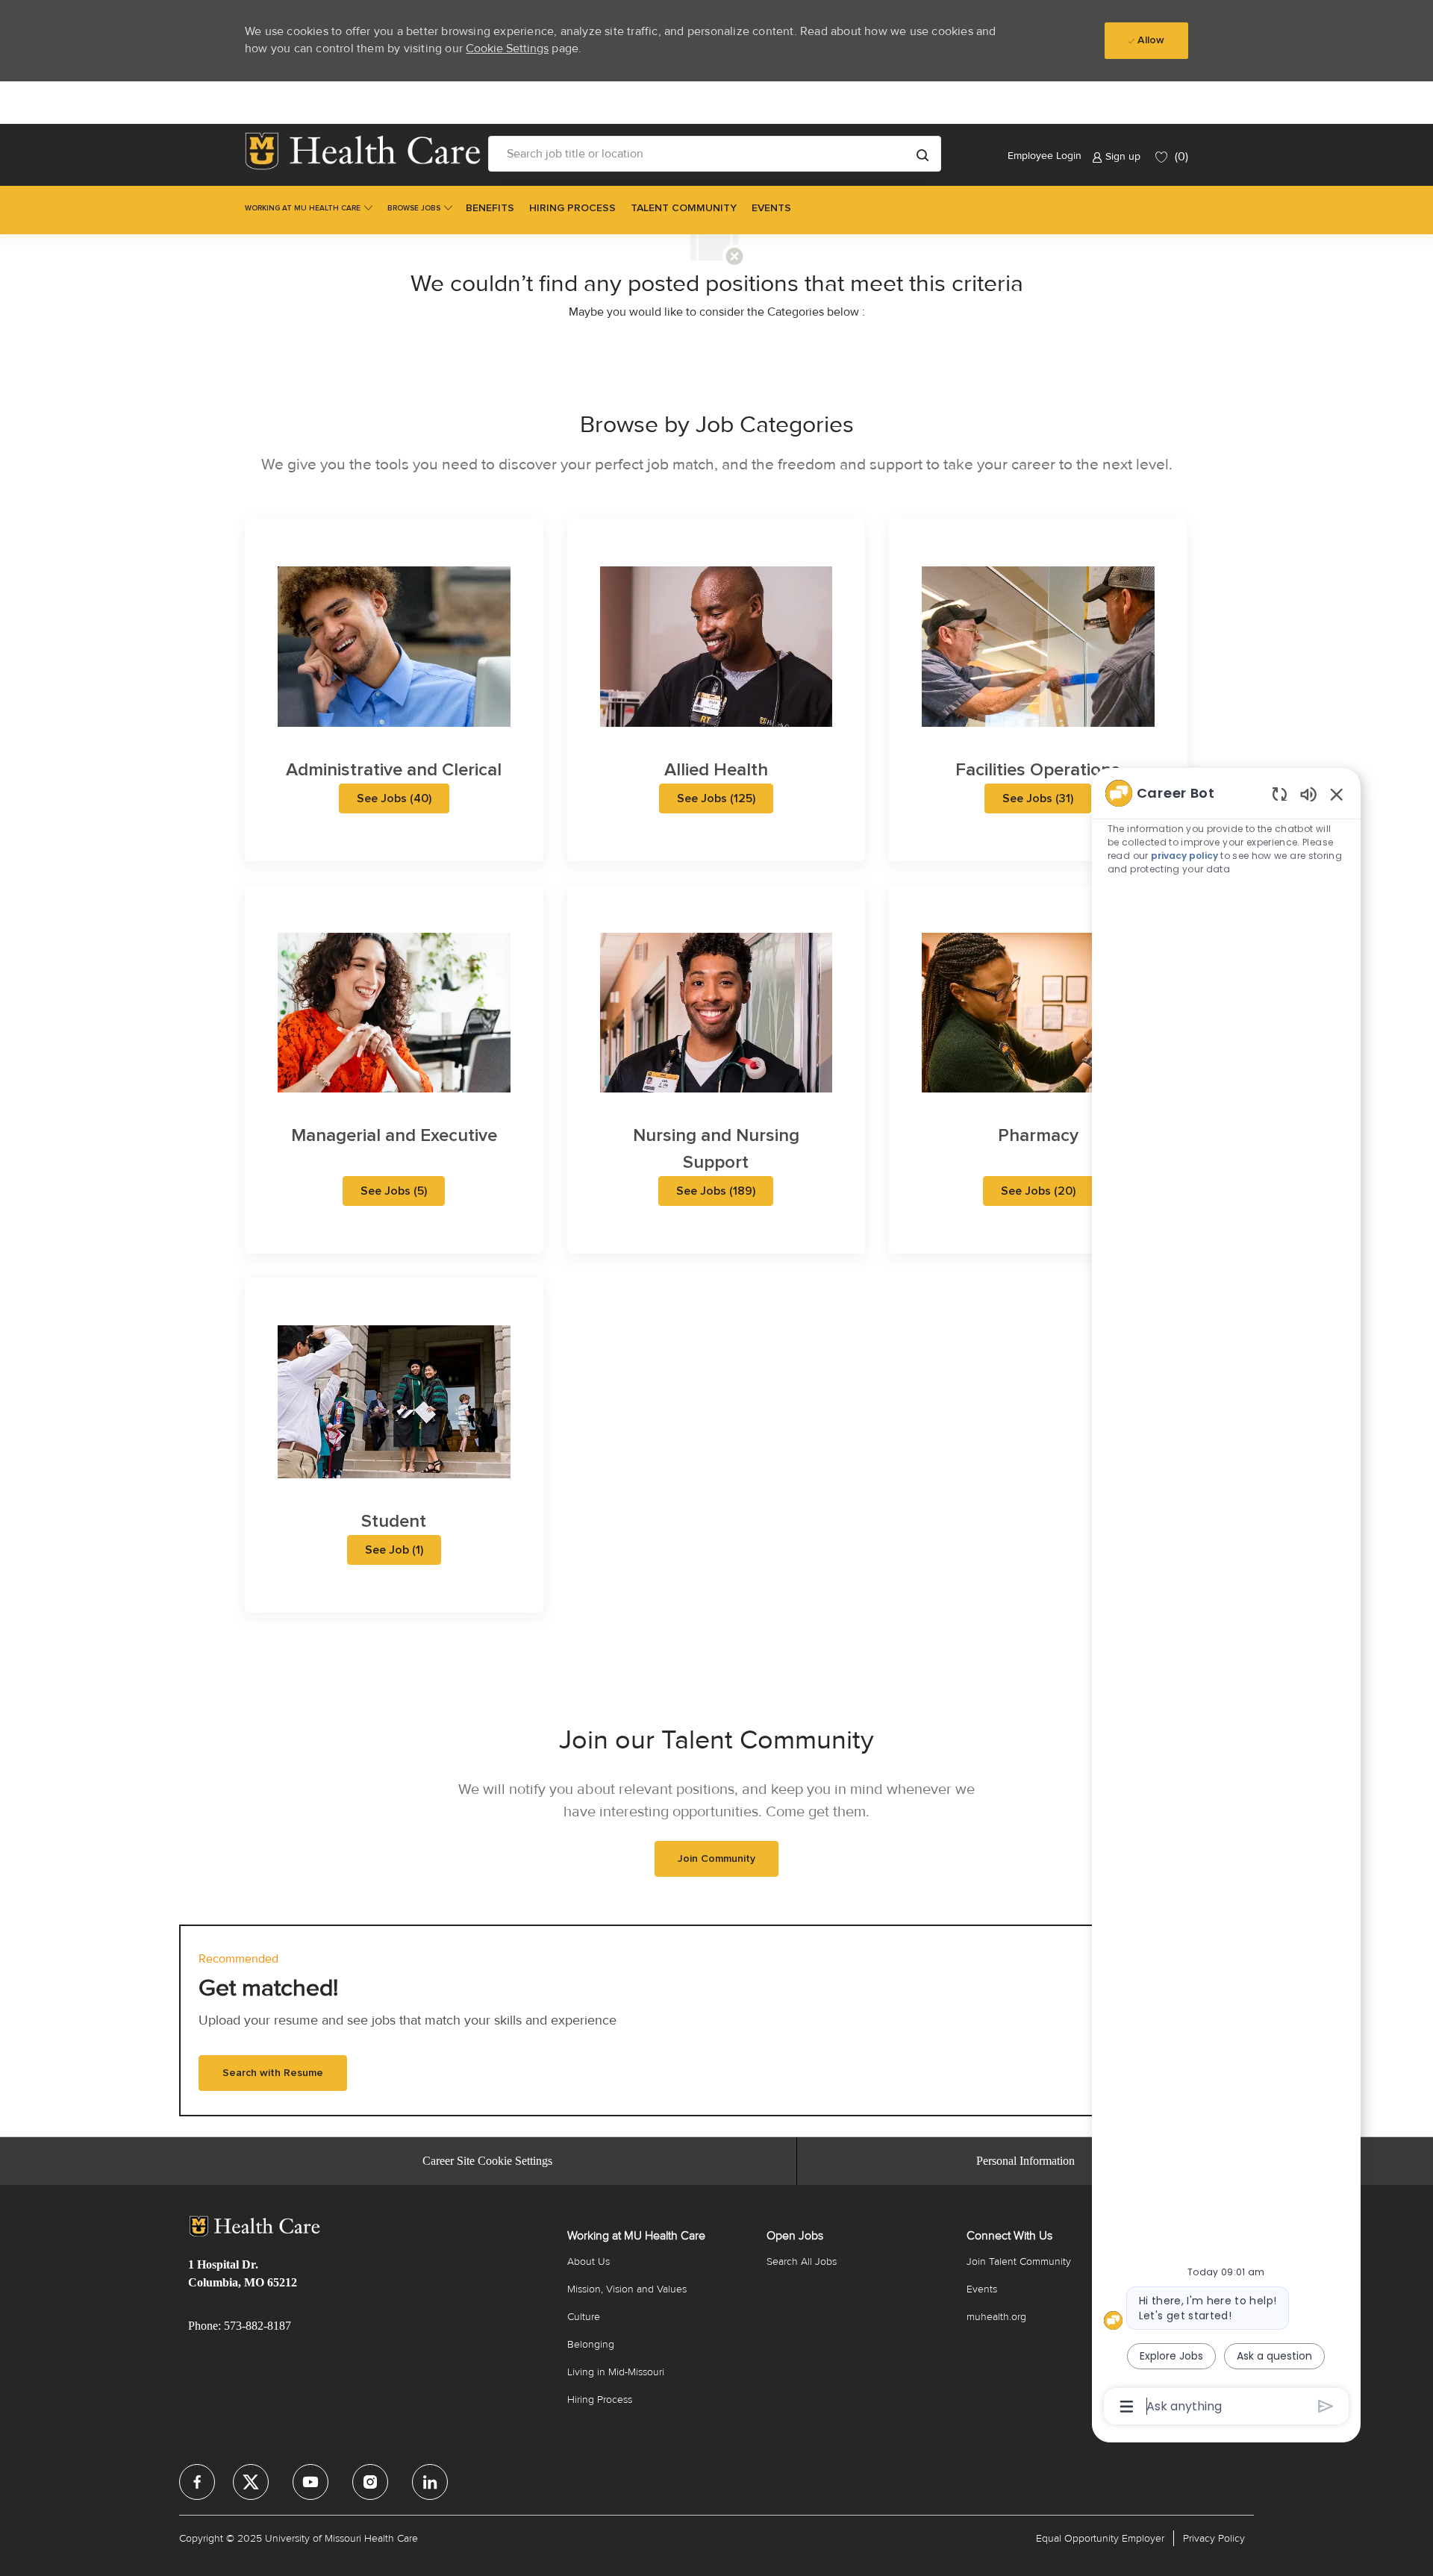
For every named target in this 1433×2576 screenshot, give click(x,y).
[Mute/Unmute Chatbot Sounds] (1308, 794)
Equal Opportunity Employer (1100, 2538)
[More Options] (1127, 2407)
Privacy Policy (1214, 2538)
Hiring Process (600, 2400)
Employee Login (1045, 156)
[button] (922, 154)
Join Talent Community (1019, 2261)
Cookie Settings (507, 49)
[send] (1326, 2406)
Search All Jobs (802, 2261)
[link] (363, 151)
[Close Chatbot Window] (1337, 794)
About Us (589, 2261)
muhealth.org (996, 2317)
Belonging (591, 2344)
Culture (584, 2317)
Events (982, 2289)
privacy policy (1185, 856)
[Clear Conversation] (1280, 794)
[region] (1226, 1598)
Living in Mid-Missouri (616, 2372)
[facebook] (197, 2482)
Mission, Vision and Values (627, 2289)
